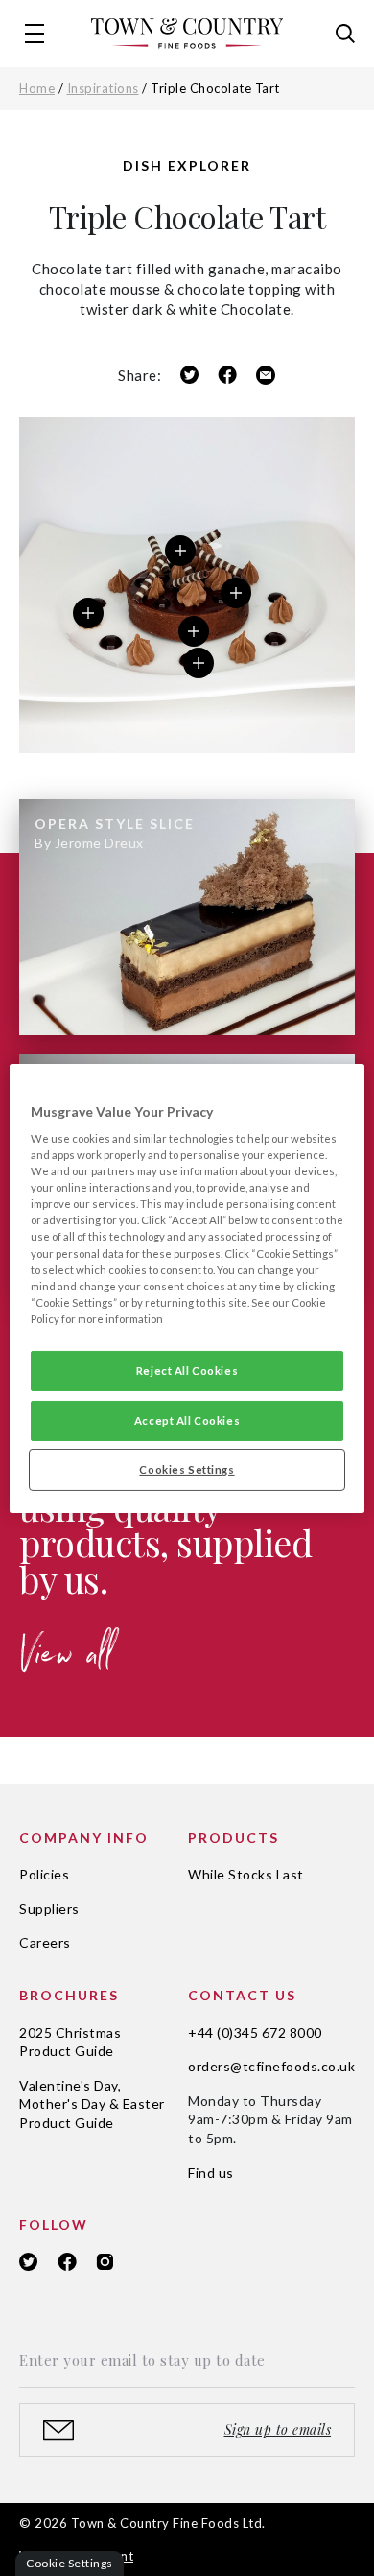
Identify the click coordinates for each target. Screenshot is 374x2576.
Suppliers (49, 1909)
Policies (44, 1874)
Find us (211, 2173)
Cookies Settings (187, 1469)
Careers (45, 1942)
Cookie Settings (70, 2563)
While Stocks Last (246, 1874)
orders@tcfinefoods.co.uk (271, 2066)
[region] (187, 1288)
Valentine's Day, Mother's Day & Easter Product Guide (92, 2104)
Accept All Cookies (187, 1420)
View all (67, 1661)
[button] (35, 34)
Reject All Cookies (187, 1371)
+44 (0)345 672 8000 (255, 2032)
